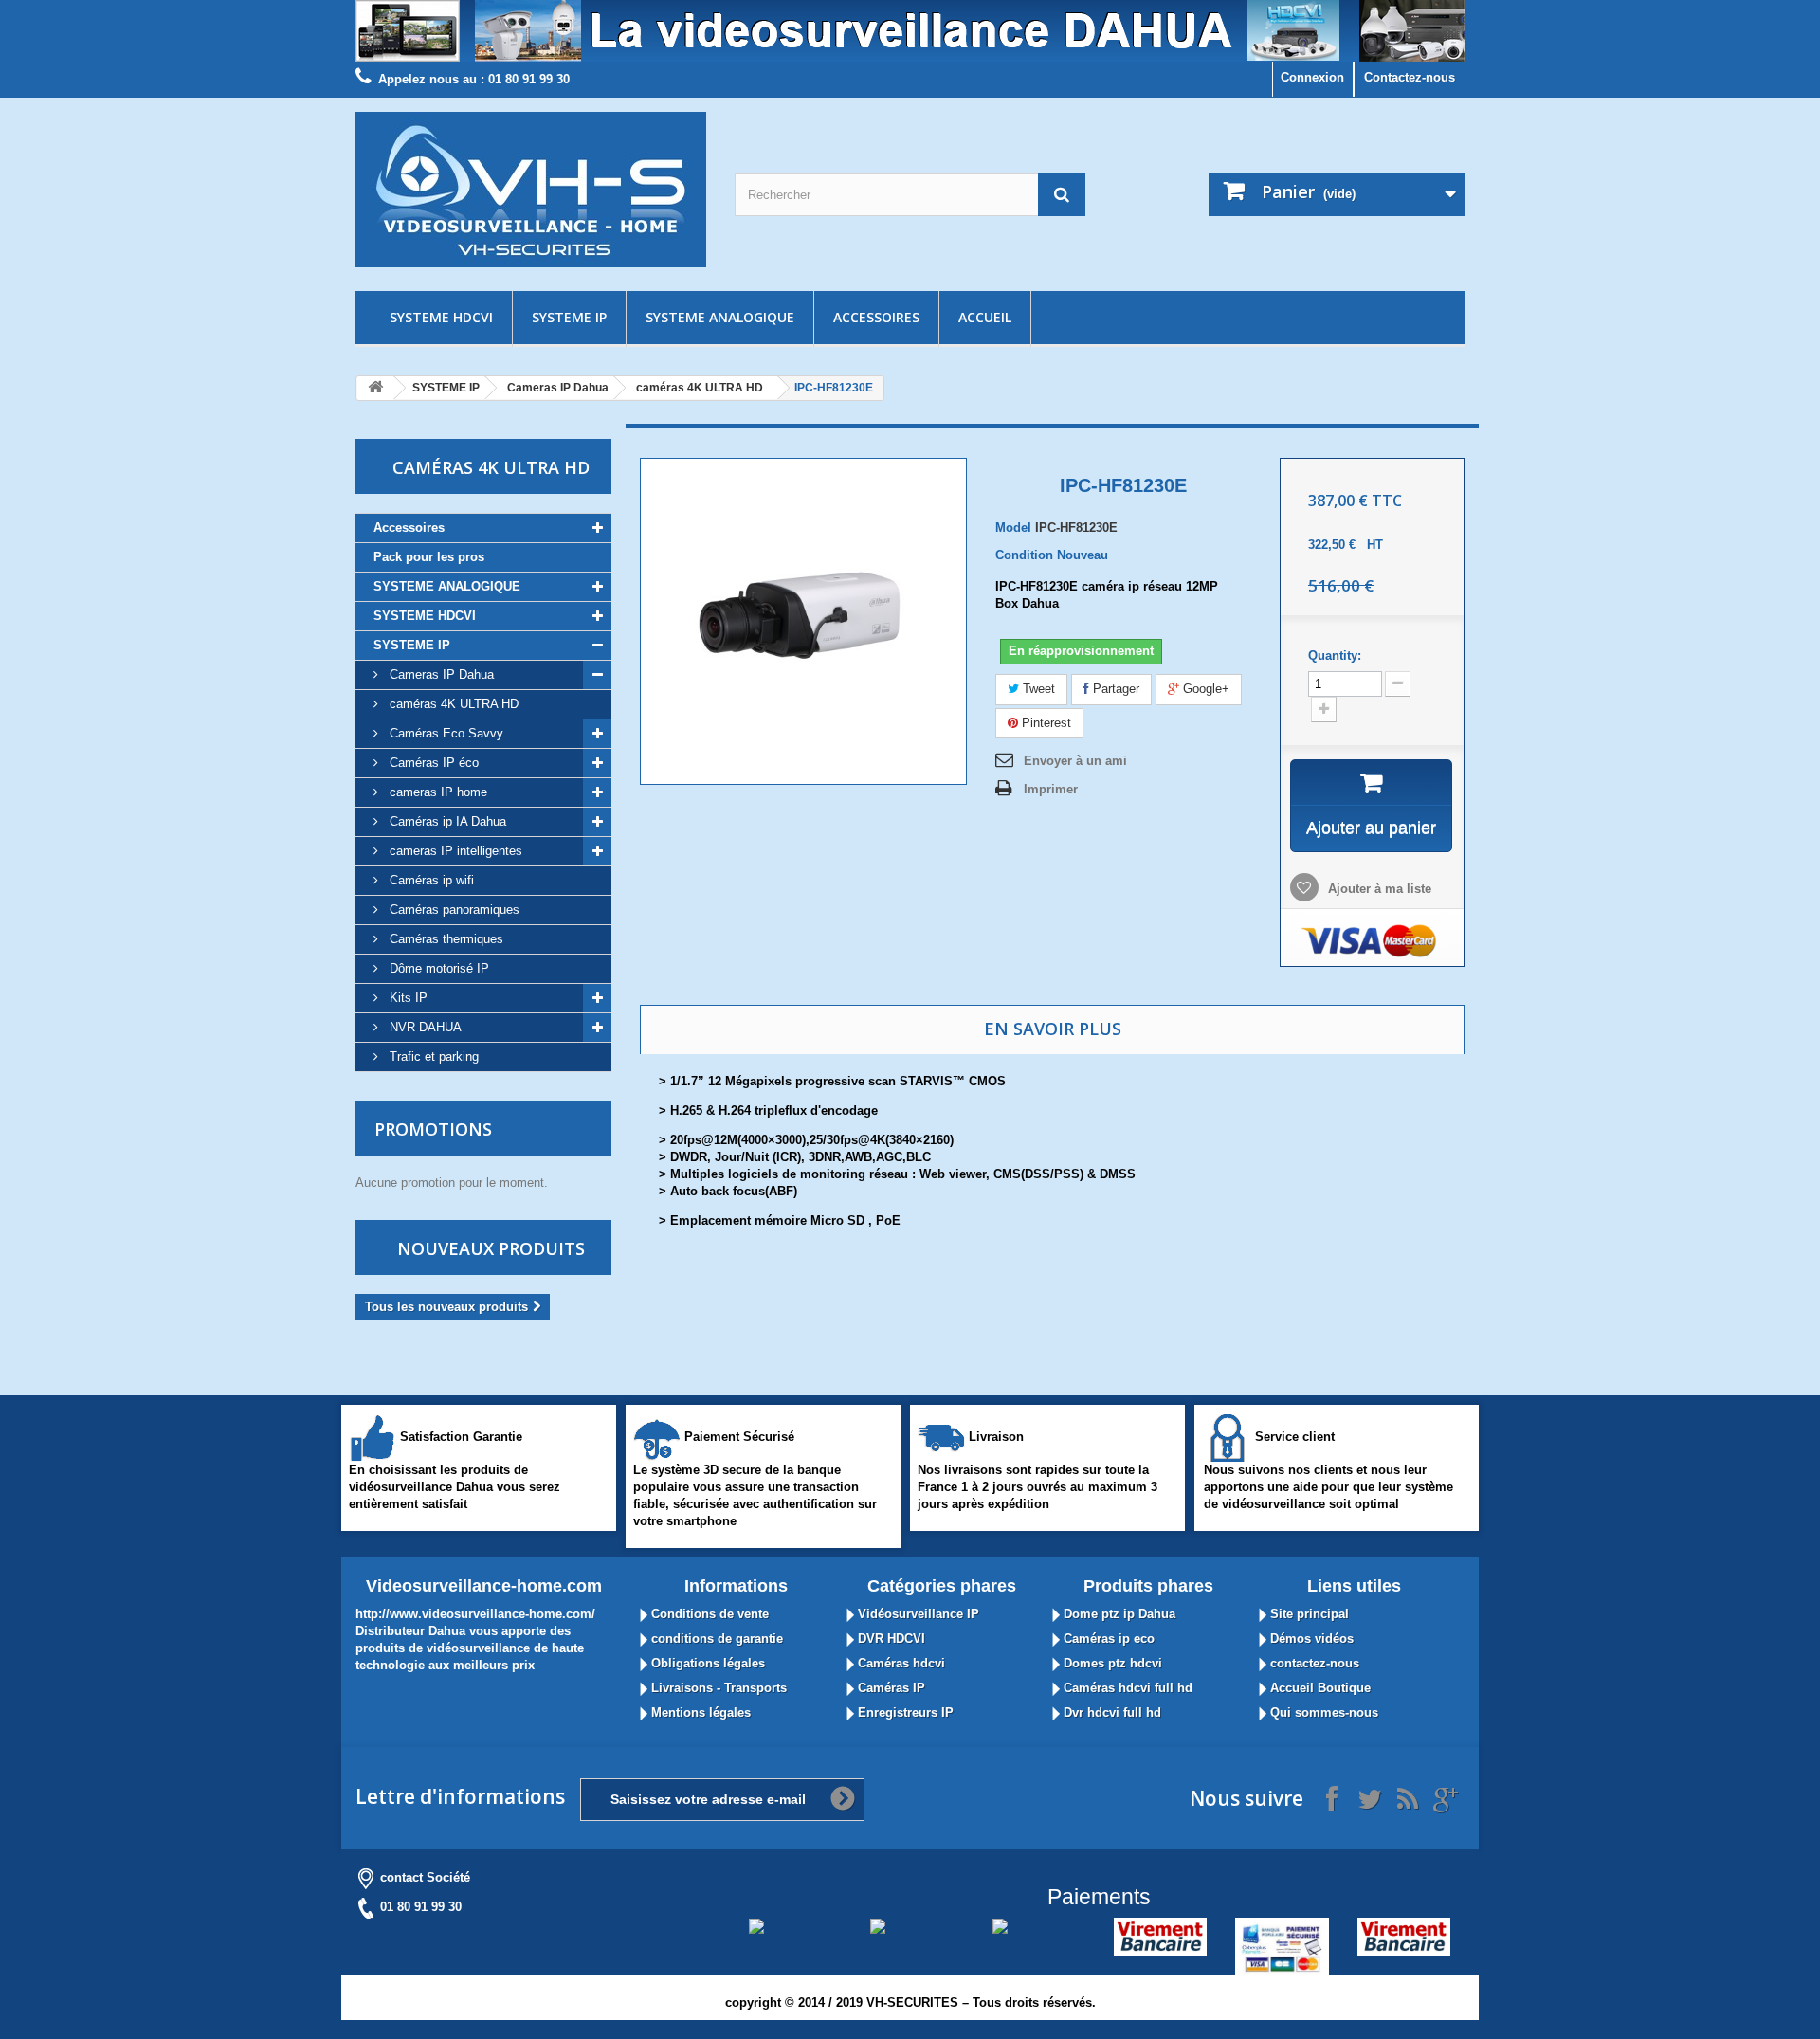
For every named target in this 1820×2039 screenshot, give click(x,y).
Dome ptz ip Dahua (1118, 1614)
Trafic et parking (432, 1056)
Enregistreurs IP (904, 1712)
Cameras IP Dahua (558, 388)
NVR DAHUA (424, 1027)
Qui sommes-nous (1322, 1712)
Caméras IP (890, 1688)
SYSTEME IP (569, 317)
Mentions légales (699, 1712)
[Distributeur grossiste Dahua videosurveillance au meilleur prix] (910, 31)
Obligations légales (706, 1663)
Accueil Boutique (1319, 1688)
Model (1013, 528)
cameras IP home (437, 792)
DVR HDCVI (890, 1638)
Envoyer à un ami (1075, 761)
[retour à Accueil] (375, 388)
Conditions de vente (708, 1614)
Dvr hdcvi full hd (1110, 1712)
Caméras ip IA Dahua (446, 821)
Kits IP (407, 998)
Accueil (985, 317)
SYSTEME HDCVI (441, 317)
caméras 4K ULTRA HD (700, 388)
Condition (1024, 555)
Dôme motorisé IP (437, 968)
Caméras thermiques (445, 939)
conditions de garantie (715, 1638)
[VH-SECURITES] (531, 190)
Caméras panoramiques (453, 910)
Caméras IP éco (432, 763)
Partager (1114, 689)
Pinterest (1045, 723)
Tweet (1037, 689)
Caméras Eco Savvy (445, 733)
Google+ (1204, 689)
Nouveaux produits (491, 1248)
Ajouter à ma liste (1378, 889)
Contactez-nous (1410, 77)
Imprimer (1051, 789)
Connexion (1312, 77)
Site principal (1308, 1614)
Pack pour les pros (429, 557)
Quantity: (1335, 655)
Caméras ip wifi (430, 880)
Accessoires (876, 317)
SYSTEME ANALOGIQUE (720, 317)
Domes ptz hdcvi (1111, 1663)
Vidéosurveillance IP (917, 1614)
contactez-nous (1313, 1663)
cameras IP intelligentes (454, 851)
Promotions (433, 1129)
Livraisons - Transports (717, 1688)
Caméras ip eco (1107, 1638)
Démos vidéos (1310, 1638)
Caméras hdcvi (900, 1663)
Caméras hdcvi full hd (1126, 1688)
